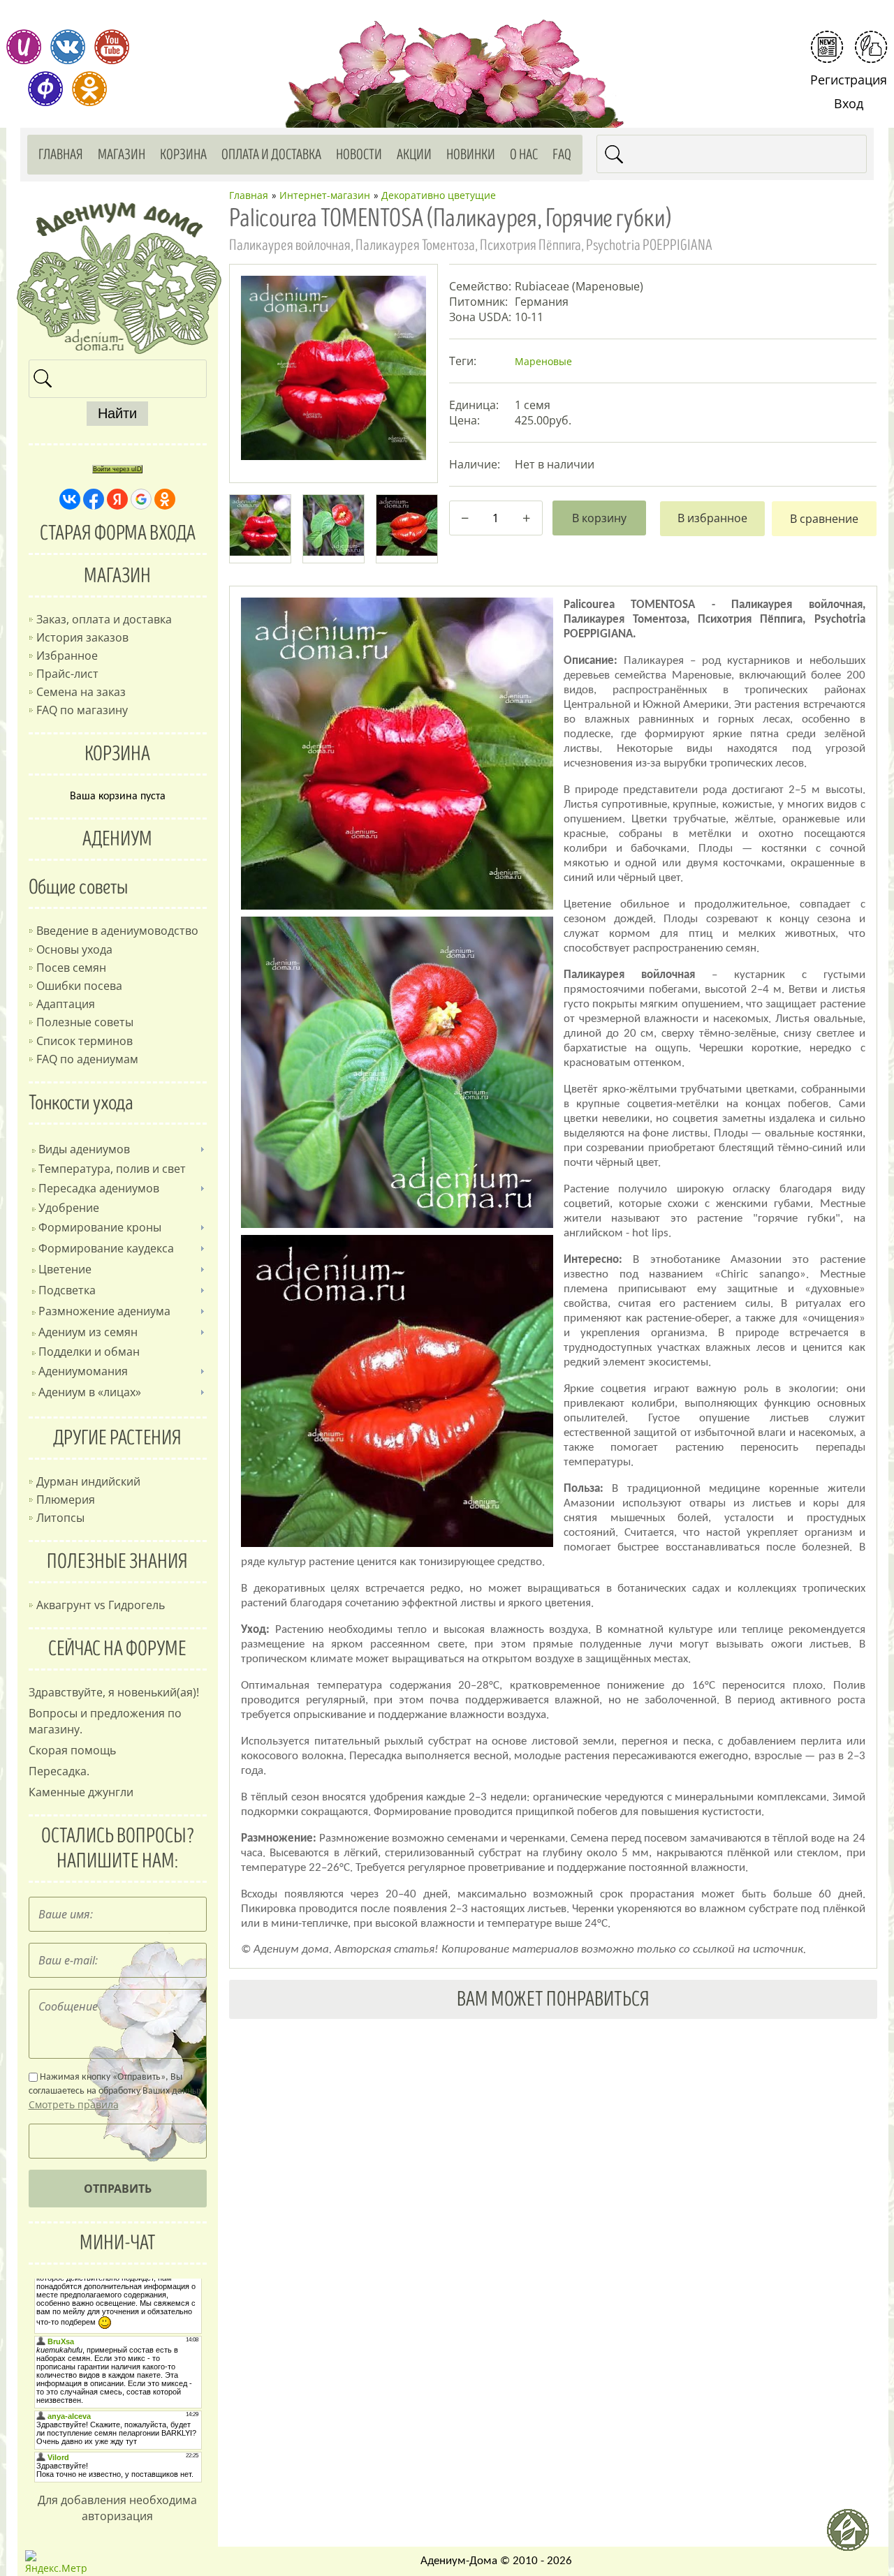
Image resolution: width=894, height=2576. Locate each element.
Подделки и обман (89, 1352)
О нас (524, 155)
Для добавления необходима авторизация (117, 2508)
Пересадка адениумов (99, 1188)
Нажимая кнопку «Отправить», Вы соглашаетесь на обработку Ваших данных (116, 2092)
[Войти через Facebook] (94, 499)
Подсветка (67, 1290)
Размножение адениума (104, 1311)
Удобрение (69, 1208)
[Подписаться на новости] (827, 47)
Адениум (117, 839)
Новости (359, 155)
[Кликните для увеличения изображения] (333, 368)
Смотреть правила (74, 2104)
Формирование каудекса (106, 1248)
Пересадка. (59, 1771)
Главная (61, 155)
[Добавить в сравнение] (824, 519)
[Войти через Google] (141, 499)
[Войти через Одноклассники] (165, 499)
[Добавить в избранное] (712, 519)
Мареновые (543, 361)
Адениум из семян (88, 1332)
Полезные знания (117, 1562)
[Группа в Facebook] (45, 89)
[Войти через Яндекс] (117, 499)
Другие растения (117, 1438)
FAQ (562, 155)
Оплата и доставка (271, 155)
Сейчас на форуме (117, 1649)
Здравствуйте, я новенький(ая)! (114, 1692)
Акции (414, 155)
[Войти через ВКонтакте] (70, 499)
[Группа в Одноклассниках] (89, 89)
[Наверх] (853, 2536)
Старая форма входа (118, 533)
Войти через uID (117, 469)
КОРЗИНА (117, 754)
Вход (849, 103)
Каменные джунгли (81, 1792)
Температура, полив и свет (112, 1169)
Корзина (183, 155)
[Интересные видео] (112, 47)
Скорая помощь (72, 1750)
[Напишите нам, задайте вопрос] (871, 47)
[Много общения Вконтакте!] (68, 47)
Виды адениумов (84, 1149)
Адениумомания (83, 1371)
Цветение (65, 1269)
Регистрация (849, 80)
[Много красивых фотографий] (24, 47)
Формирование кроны (100, 1227)
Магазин (122, 155)
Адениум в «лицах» (90, 1392)
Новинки (471, 155)
